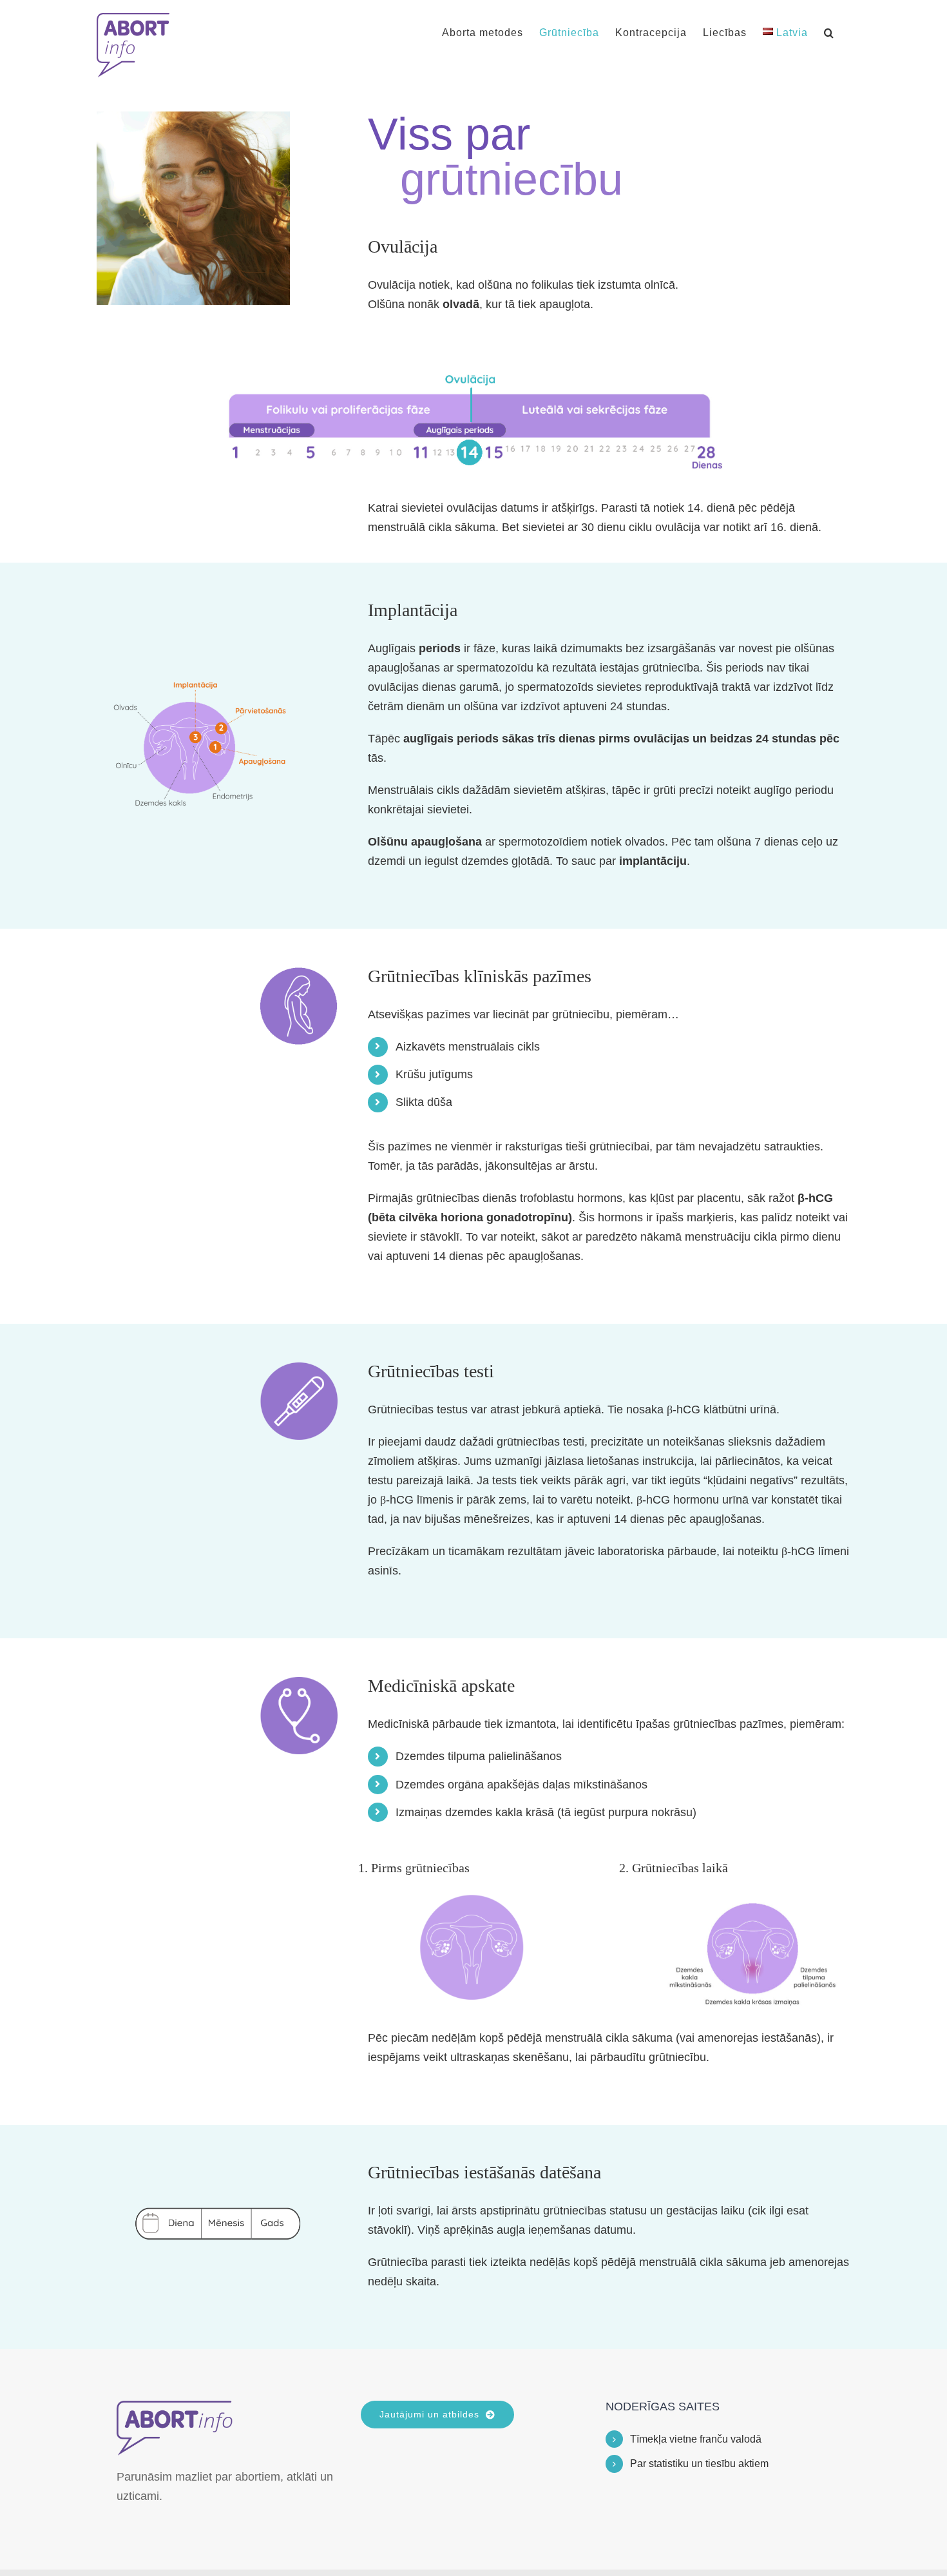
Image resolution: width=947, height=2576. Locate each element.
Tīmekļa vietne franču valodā (696, 2439)
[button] (829, 33)
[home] (175, 2410)
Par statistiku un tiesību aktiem (699, 2464)
